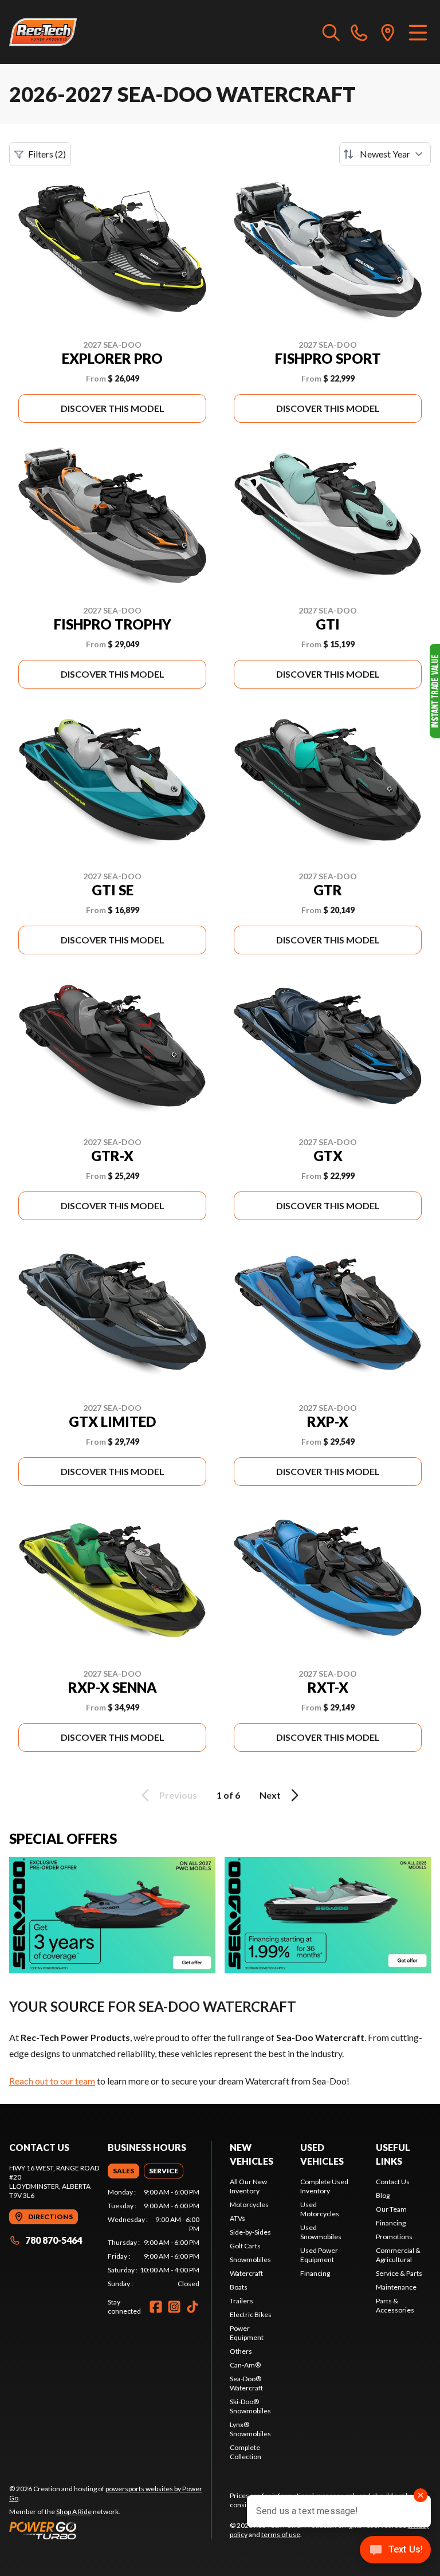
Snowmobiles (250, 2260)
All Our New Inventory (248, 2186)
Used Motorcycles (320, 2209)
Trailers (241, 2301)
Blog (383, 2195)
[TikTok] (192, 2307)
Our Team (391, 2209)
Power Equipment (247, 2333)
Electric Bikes (251, 2315)
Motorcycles (249, 2205)
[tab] (123, 2171)
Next (270, 1795)
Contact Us (393, 2182)
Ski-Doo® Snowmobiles (250, 2406)
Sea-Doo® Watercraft (246, 2383)
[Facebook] (156, 2307)
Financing (315, 2273)
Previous (178, 1795)
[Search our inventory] (331, 32)
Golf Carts (245, 2246)
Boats (239, 2287)
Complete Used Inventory (324, 2186)
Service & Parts (399, 2273)
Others (241, 2351)
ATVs (237, 2218)
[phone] (359, 32)
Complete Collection (245, 2452)
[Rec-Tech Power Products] (43, 32)
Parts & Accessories (395, 2305)
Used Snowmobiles (321, 2232)
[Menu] (418, 32)
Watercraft (246, 2273)
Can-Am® (245, 2365)
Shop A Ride (74, 2512)
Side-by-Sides (250, 2232)
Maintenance (396, 2287)
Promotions (394, 2237)
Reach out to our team (52, 2081)
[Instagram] (174, 2307)
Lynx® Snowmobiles (250, 2429)
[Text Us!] (395, 2551)
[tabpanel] (154, 2238)
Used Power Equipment (319, 2255)
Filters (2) (47, 154)
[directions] (388, 32)
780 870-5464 (54, 2240)
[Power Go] (110, 2530)
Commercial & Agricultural (398, 2255)
